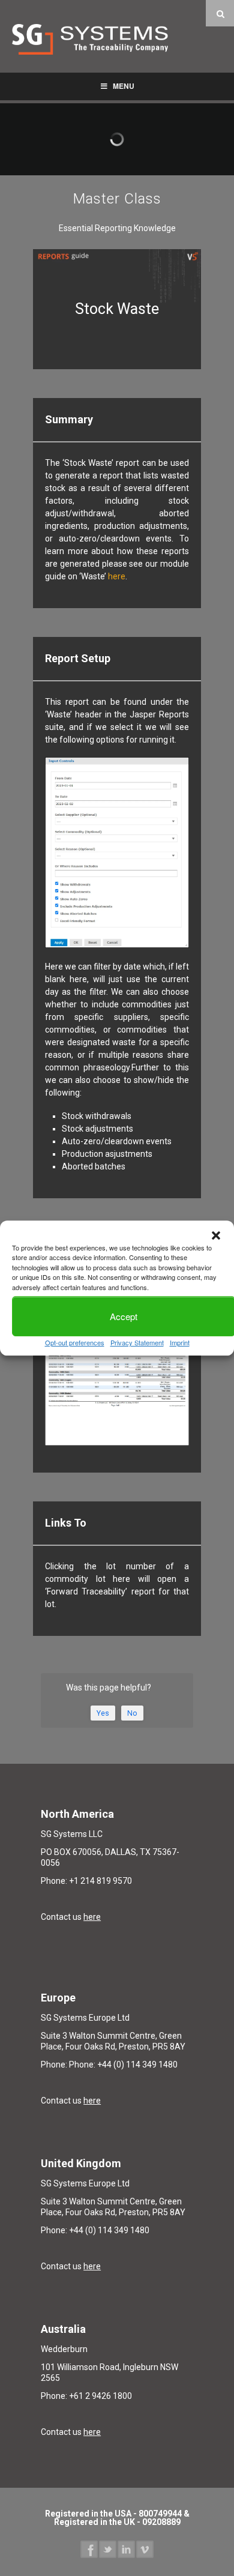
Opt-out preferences (75, 1342)
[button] (216, 1235)
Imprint (180, 1342)
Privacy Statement (137, 1342)
